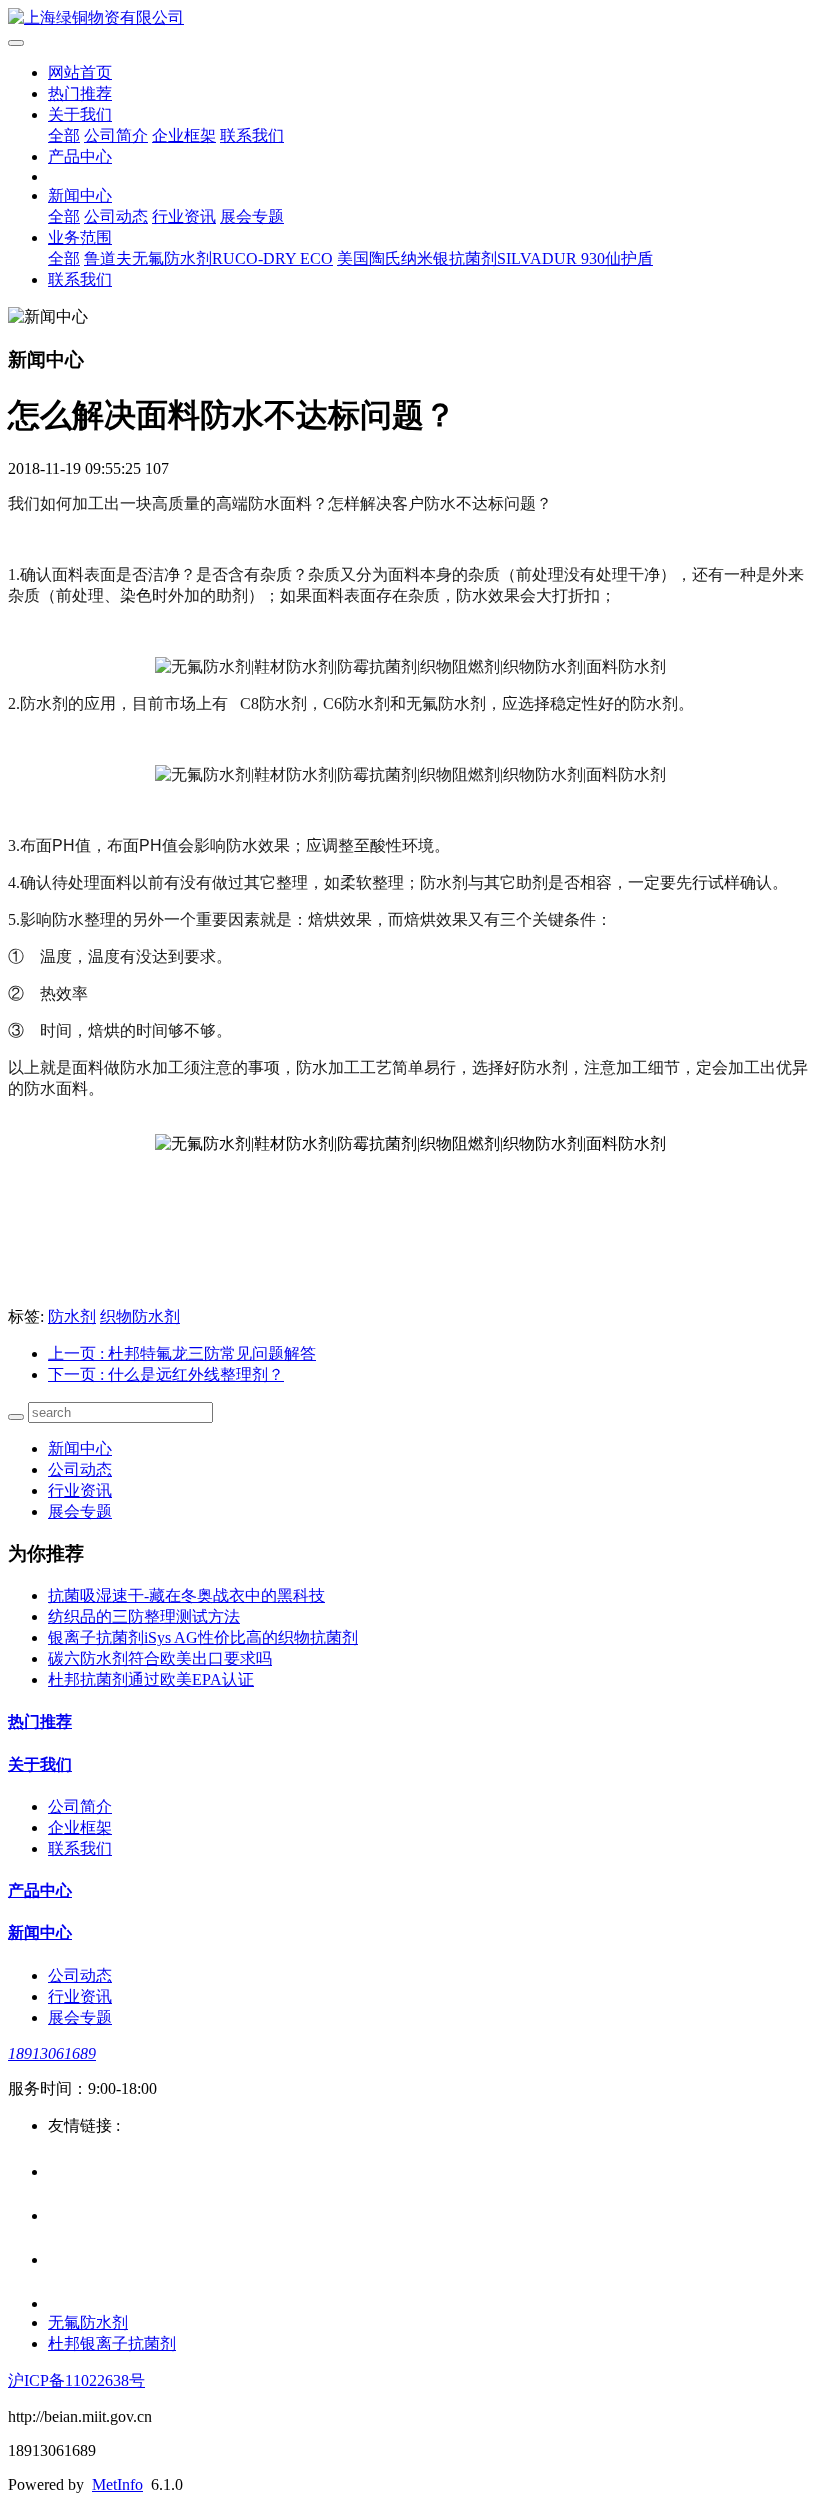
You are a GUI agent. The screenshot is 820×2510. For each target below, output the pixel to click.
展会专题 (252, 216)
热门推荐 (80, 93)
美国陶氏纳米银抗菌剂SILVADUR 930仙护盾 (495, 258)
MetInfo (117, 2484)
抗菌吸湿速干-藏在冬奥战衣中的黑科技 (186, 1595)
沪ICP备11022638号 (76, 2380)
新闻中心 (80, 195)
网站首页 (80, 72)
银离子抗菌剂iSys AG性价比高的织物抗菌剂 (203, 1637)
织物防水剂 (140, 1316)
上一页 (182, 1353)
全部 (64, 135)
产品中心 (80, 156)
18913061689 (52, 2053)
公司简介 (116, 135)
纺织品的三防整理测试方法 (144, 1616)
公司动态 (116, 216)
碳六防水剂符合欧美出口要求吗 (160, 1658)
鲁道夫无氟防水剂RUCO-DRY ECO (208, 258)
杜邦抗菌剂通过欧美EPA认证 (151, 1679)
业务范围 (80, 237)
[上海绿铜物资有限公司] (410, 18)
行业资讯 (184, 216)
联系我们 (252, 135)
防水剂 (72, 1316)
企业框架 (184, 135)
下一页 (166, 1374)
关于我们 (80, 114)
